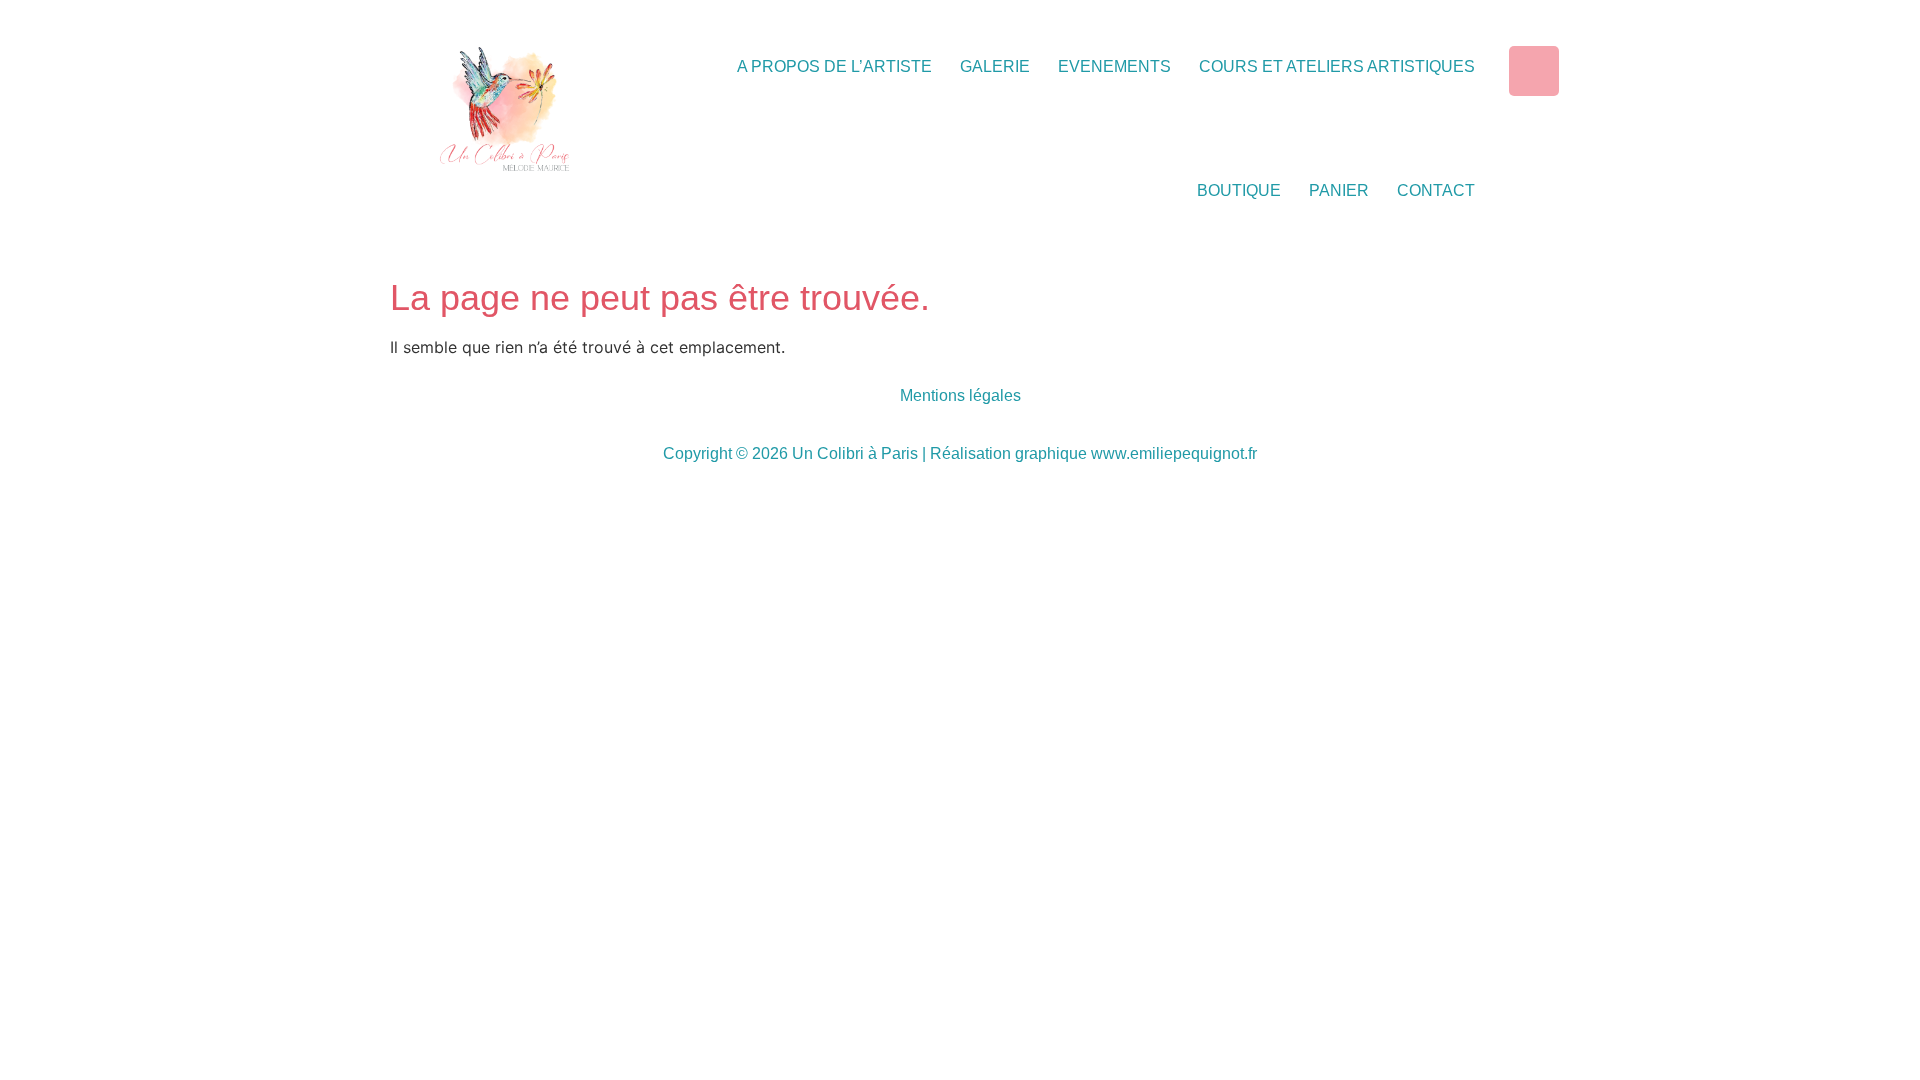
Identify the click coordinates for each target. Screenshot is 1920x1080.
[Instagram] (1534, 71)
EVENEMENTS (1114, 66)
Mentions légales (960, 395)
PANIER (1339, 190)
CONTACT (1436, 190)
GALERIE (995, 66)
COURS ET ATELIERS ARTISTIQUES (1337, 66)
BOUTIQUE (1239, 190)
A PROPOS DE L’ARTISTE (834, 66)
